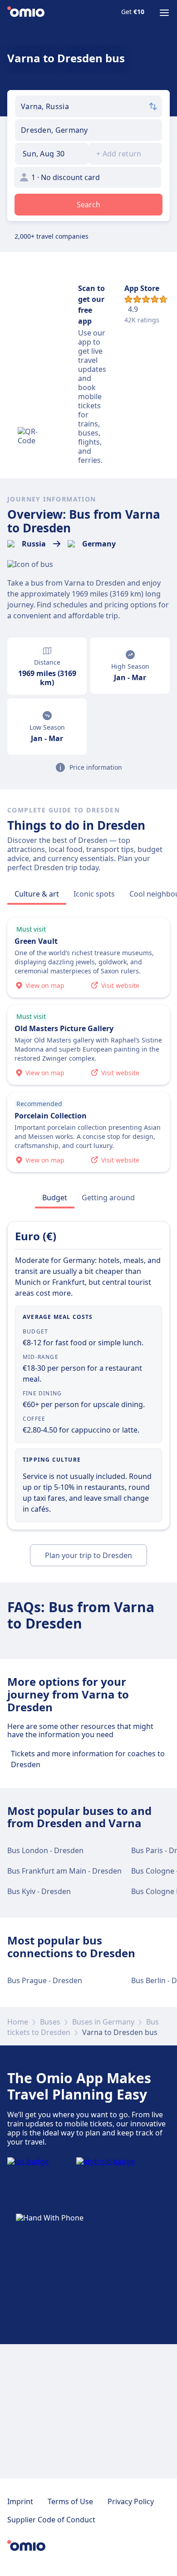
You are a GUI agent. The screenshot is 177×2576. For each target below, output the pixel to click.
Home (18, 2022)
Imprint (20, 2501)
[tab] (37, 894)
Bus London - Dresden (45, 1850)
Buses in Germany (103, 2022)
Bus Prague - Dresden (45, 1980)
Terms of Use (70, 2501)
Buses (50, 2022)
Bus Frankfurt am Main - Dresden (64, 1871)
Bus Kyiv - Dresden (39, 1891)
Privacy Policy (131, 2501)
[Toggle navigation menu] (164, 13)
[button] (52, 154)
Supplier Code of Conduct (51, 2520)
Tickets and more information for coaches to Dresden (88, 1759)
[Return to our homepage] (26, 13)
